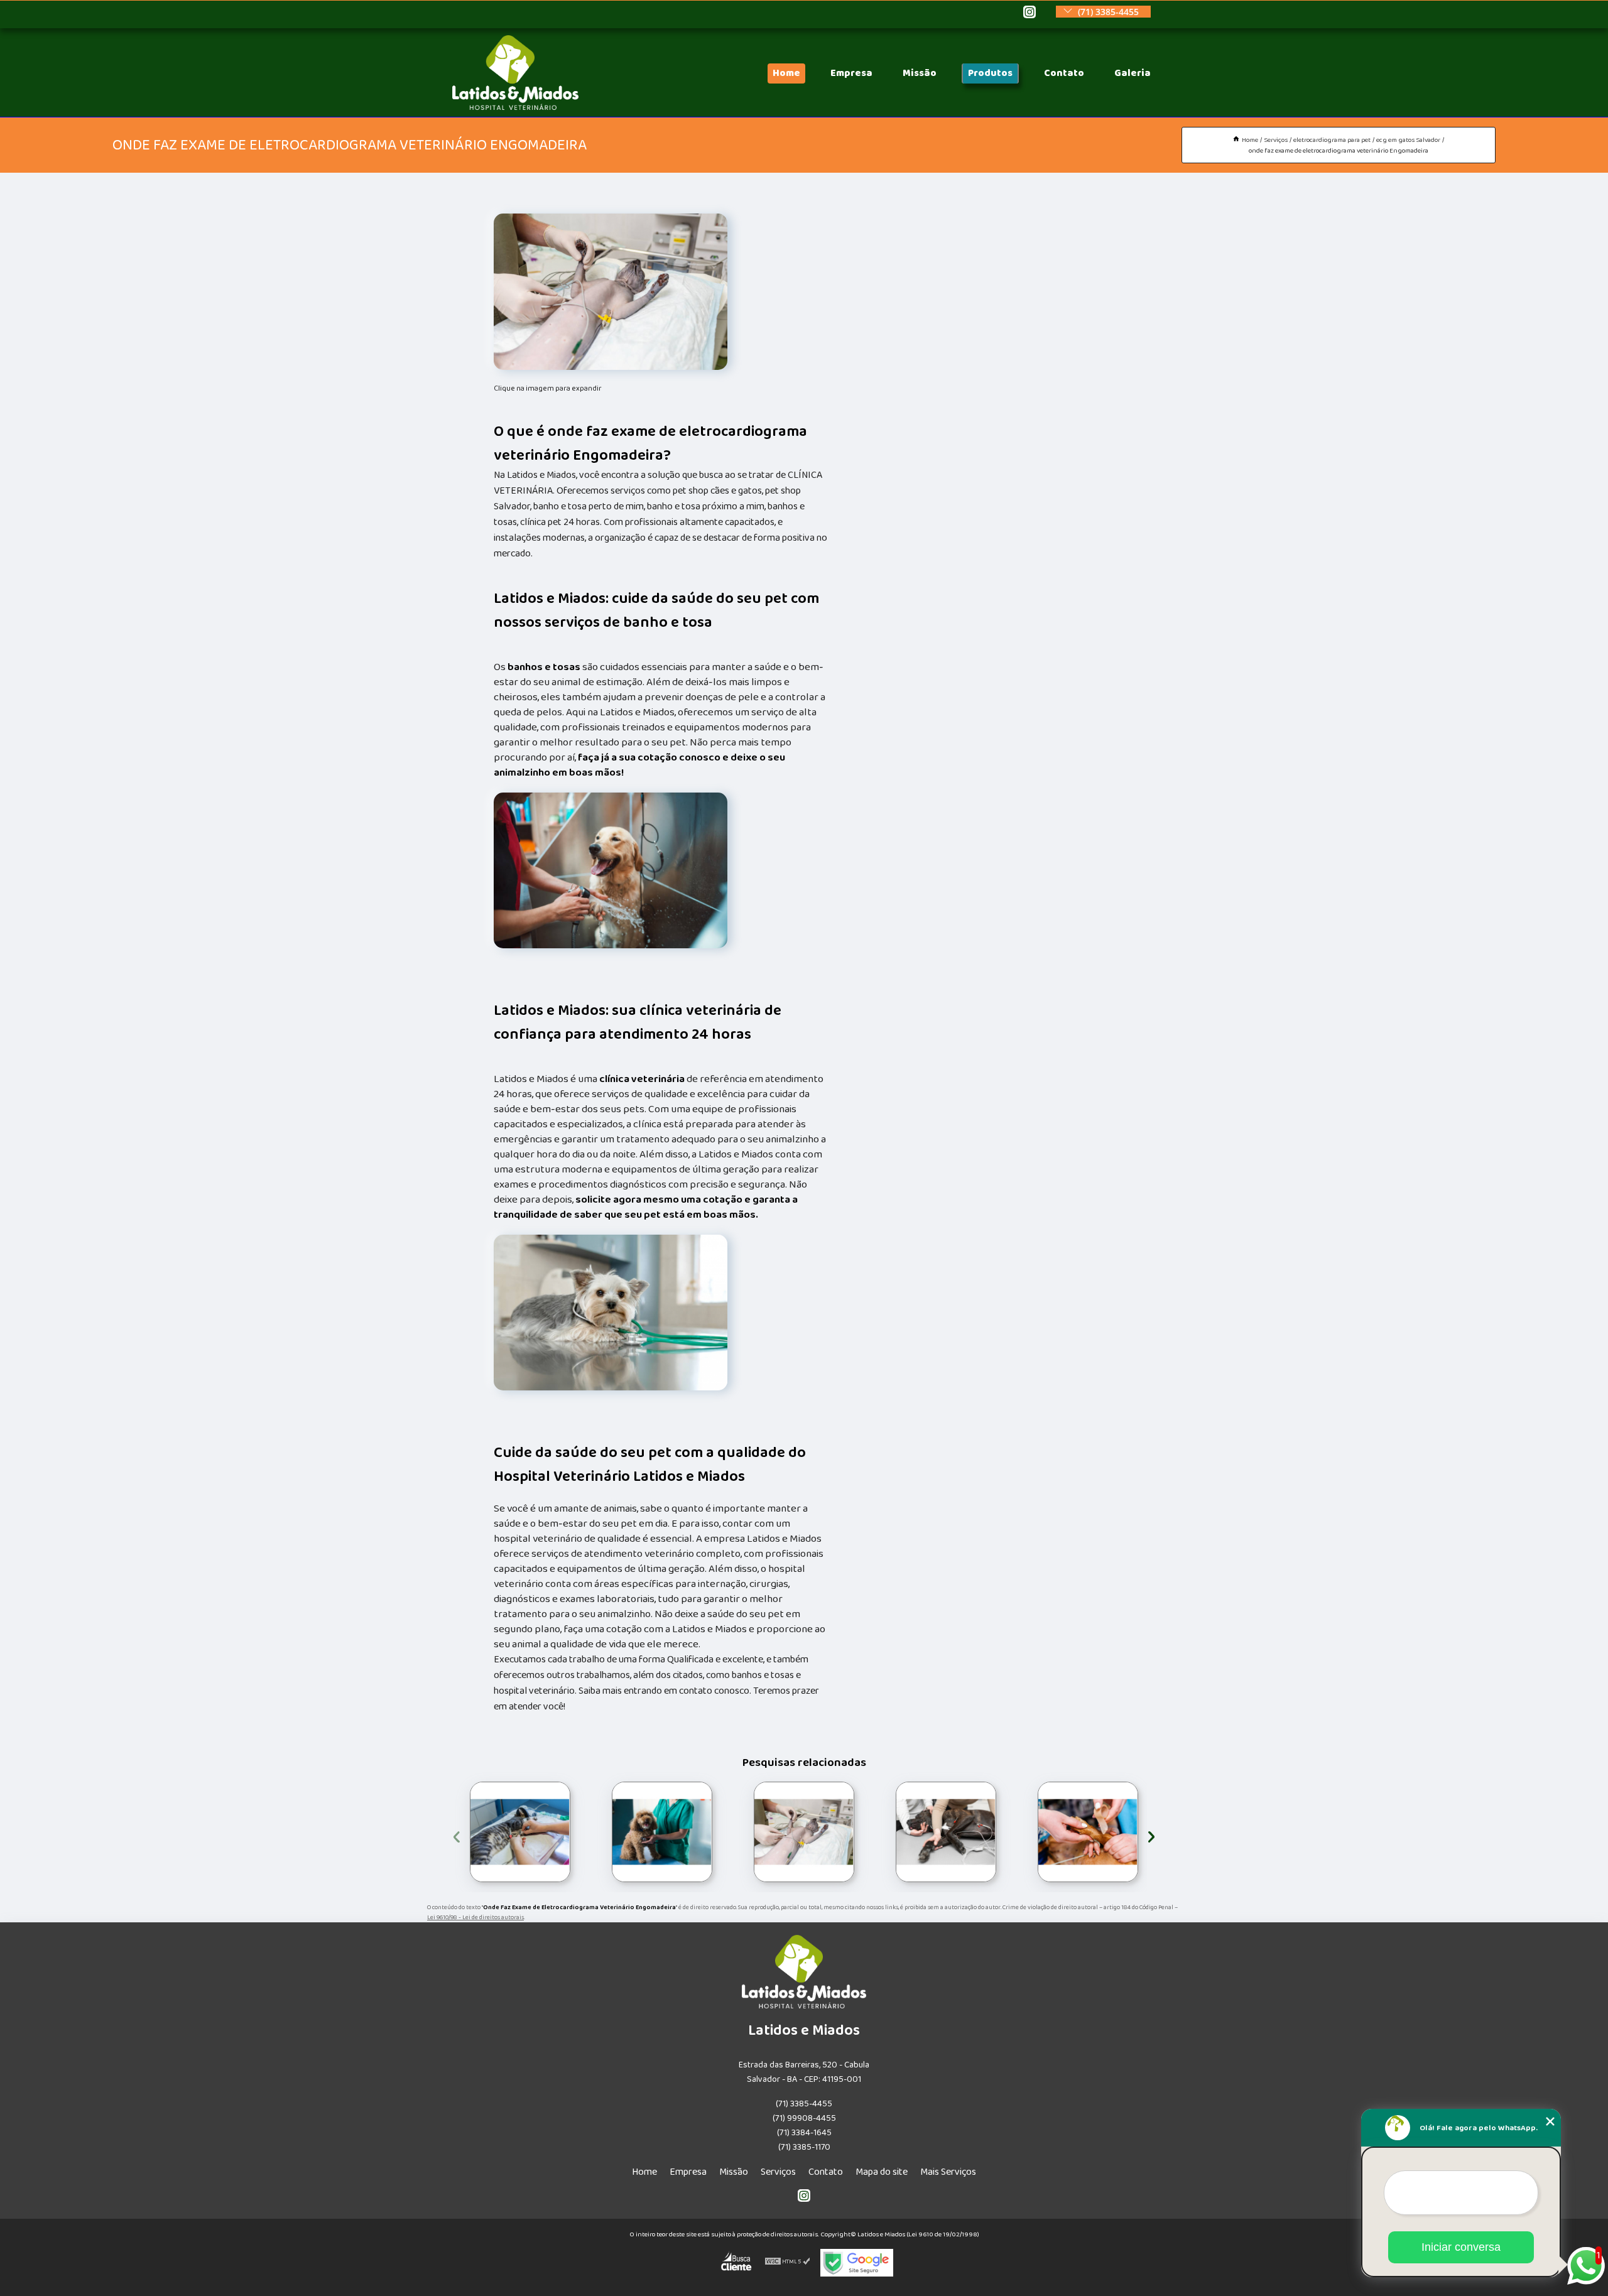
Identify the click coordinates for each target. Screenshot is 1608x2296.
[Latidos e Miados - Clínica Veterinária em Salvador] (515, 107)
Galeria (1133, 73)
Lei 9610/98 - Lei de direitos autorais (475, 1917)
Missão (920, 73)
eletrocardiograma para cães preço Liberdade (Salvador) (611, 1832)
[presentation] (457, 1835)
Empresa (851, 73)
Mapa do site (882, 2172)
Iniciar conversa (1461, 2247)
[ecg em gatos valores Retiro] (520, 1832)
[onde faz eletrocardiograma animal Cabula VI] (804, 1832)
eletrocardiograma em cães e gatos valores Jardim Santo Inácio (894, 1832)
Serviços (778, 2172)
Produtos (990, 73)
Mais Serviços (948, 2172)
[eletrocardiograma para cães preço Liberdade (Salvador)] (662, 1832)
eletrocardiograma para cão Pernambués (1036, 1832)
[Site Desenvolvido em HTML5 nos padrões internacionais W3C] (788, 2263)
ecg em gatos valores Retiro (457, 1832)
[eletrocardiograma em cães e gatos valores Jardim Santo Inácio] (946, 1832)
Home (786, 73)
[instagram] (1029, 13)
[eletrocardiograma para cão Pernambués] (1088, 1832)
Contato (1064, 73)
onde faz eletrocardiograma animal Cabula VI (752, 1832)
